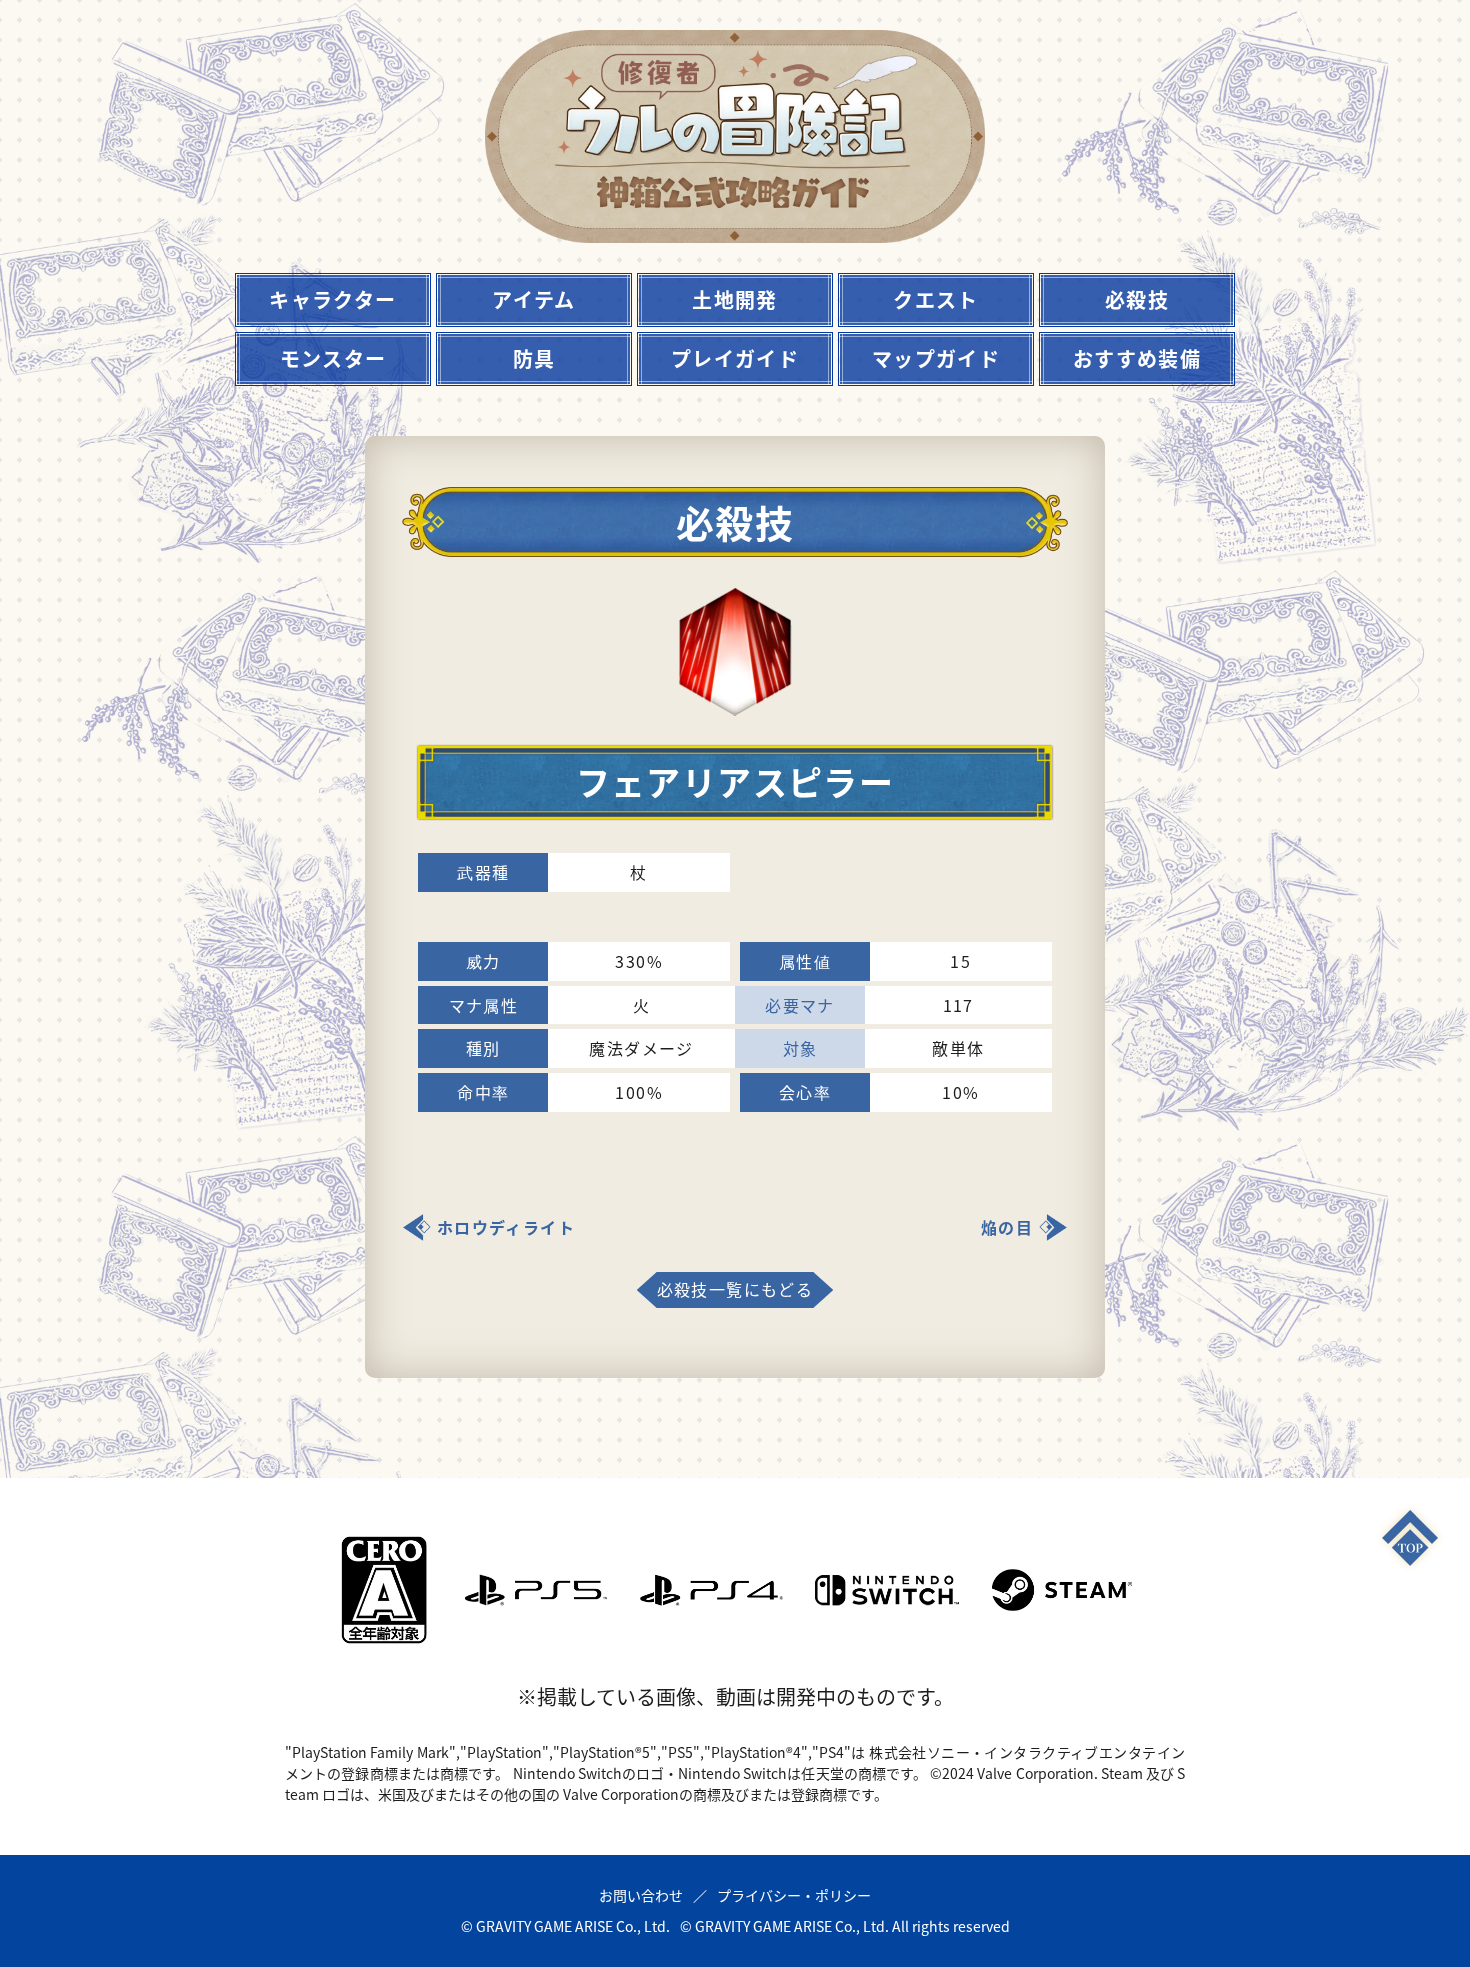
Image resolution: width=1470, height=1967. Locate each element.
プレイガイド (735, 358)
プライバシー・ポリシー (794, 1895)
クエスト (936, 299)
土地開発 (735, 299)
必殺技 (1137, 299)
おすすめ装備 (1137, 358)
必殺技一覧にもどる (735, 1289)
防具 (534, 358)
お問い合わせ (641, 1895)
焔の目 (1007, 1227)
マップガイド (936, 358)
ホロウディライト (506, 1227)
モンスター (333, 358)
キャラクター (332, 299)
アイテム (534, 299)
